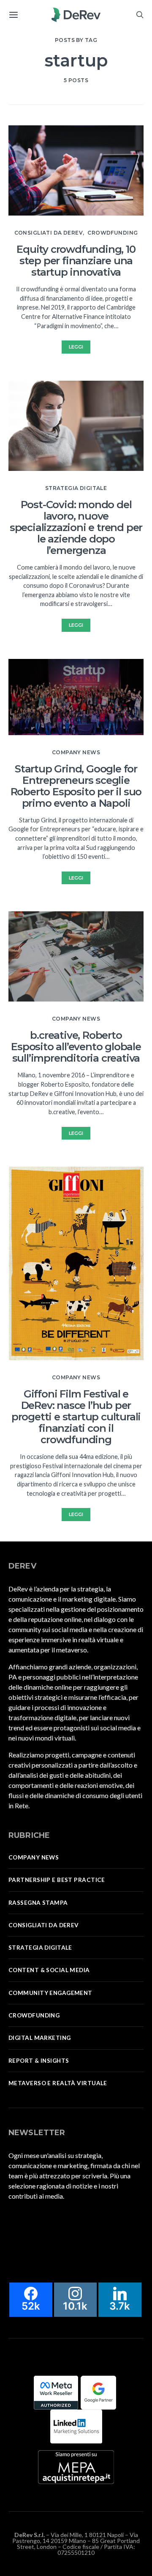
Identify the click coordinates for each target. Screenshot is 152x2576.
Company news (76, 752)
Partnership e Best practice (57, 1880)
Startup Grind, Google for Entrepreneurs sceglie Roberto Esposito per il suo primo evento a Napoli (76, 786)
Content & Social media (49, 1970)
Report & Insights (39, 2061)
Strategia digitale (76, 488)
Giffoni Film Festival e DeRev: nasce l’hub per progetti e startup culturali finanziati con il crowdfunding (76, 1417)
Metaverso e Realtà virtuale (58, 2083)
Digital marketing (39, 2038)
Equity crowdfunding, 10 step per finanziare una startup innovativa (76, 261)
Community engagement (50, 1993)
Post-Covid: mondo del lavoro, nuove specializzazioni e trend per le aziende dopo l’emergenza (76, 527)
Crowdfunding (113, 233)
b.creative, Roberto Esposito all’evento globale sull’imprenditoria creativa (76, 1047)
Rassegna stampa (38, 1903)
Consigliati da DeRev (49, 233)
